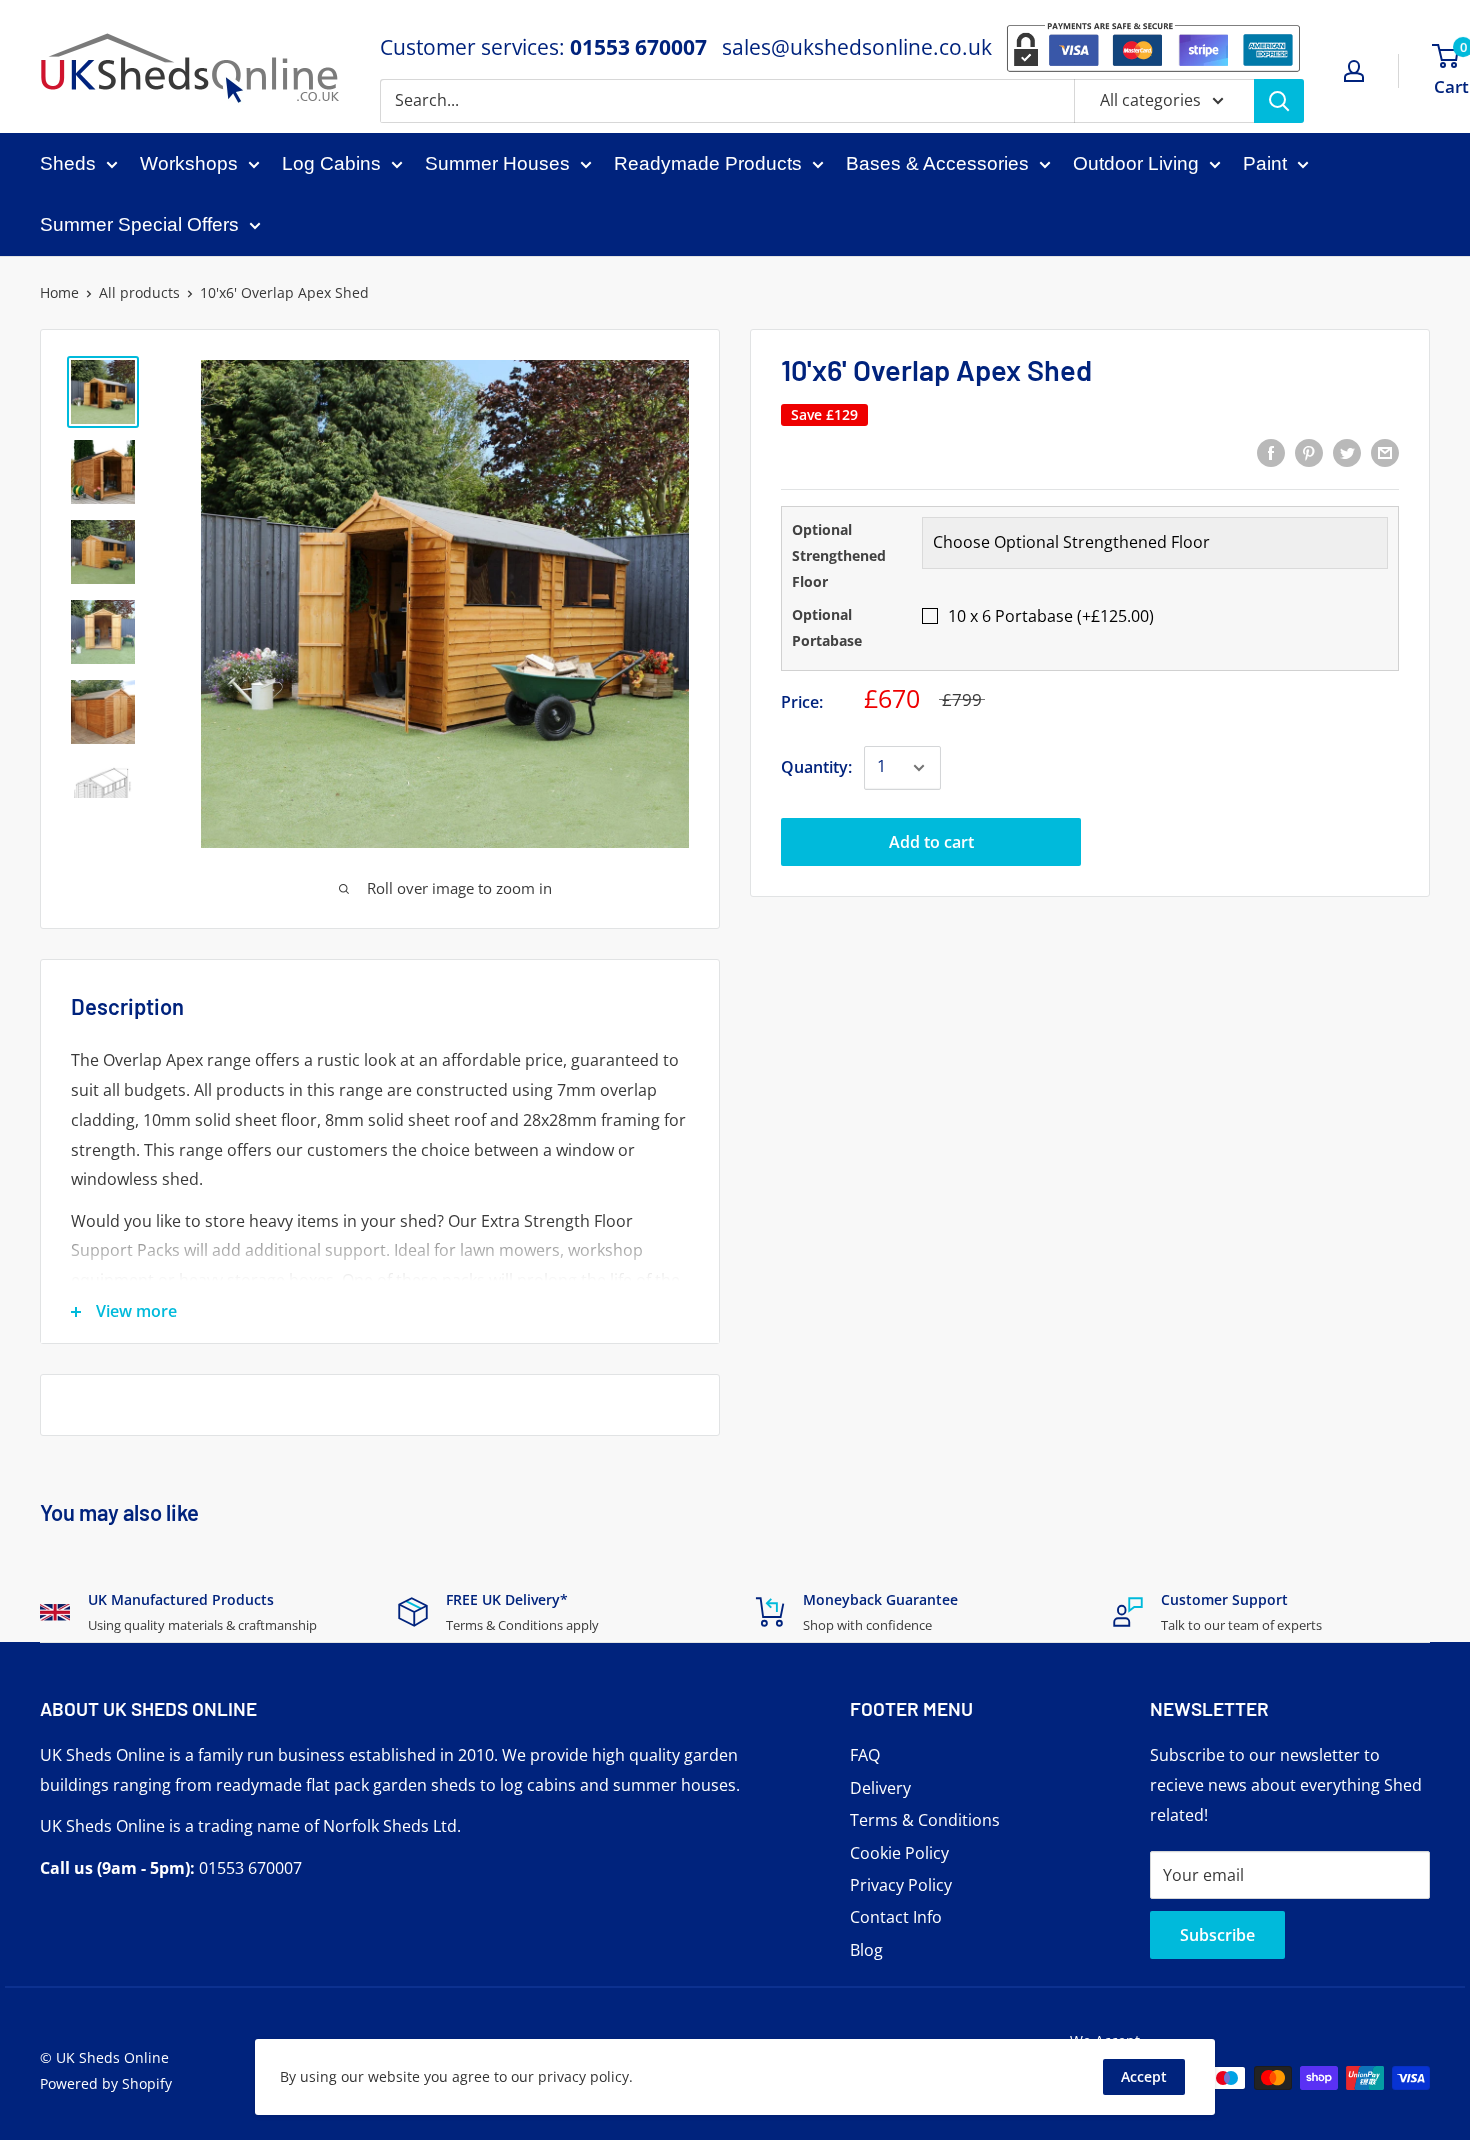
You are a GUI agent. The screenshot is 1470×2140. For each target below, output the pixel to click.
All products (139, 292)
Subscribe (1217, 1935)
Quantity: (816, 767)
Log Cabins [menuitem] (331, 163)
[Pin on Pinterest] (1309, 452)
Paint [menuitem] (1265, 163)
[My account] (1354, 71)
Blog (866, 1950)
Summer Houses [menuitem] (497, 163)
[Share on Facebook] (1271, 452)
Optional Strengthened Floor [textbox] (839, 555)
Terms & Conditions (925, 1820)
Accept (1144, 2076)
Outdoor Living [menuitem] (1136, 163)
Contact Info (896, 1917)
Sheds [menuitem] (68, 163)
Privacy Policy (901, 1885)
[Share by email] (1385, 452)
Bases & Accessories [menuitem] (937, 163)
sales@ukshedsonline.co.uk (857, 47)
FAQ (865, 1755)
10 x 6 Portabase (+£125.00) (1051, 616)
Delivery (880, 1788)
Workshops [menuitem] (189, 163)
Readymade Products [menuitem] (708, 163)
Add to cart (931, 842)
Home (59, 292)
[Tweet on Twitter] (1347, 452)
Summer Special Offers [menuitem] (139, 224)
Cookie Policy (899, 1853)
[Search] (1279, 101)
